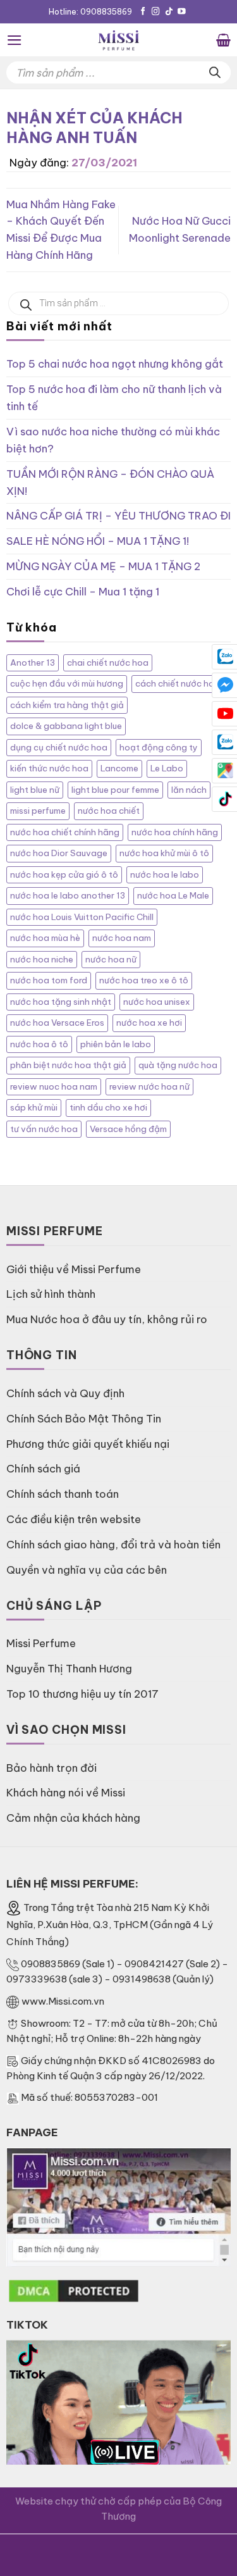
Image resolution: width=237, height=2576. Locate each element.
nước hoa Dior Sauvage (59, 853)
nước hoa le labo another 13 (68, 896)
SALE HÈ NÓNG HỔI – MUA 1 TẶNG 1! (98, 541)
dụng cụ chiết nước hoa (59, 748)
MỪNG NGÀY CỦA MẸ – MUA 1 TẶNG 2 (103, 566)
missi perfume (38, 811)
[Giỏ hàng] (223, 40)
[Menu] (15, 40)
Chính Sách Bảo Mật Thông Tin (84, 1418)
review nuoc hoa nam (54, 1087)
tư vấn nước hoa (44, 1129)
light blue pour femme (115, 790)
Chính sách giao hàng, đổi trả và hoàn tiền (113, 1544)
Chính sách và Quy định (65, 1393)
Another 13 (33, 663)
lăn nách (189, 790)
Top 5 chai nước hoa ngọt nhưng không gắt (115, 364)
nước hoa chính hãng (175, 832)
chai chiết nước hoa (108, 663)
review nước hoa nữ (149, 1087)
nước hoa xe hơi (149, 1023)
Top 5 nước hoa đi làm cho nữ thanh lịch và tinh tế (114, 397)
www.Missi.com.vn (63, 2001)
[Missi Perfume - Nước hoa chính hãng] (119, 40)
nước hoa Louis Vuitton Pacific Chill (82, 917)
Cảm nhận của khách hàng (73, 1818)
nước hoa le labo (165, 875)
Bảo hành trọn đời (52, 1768)
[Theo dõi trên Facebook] (143, 12)
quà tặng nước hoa (178, 1065)
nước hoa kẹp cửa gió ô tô (64, 875)
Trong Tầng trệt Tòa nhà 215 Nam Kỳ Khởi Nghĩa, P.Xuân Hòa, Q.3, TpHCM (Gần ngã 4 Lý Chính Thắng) (110, 1925)
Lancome (119, 768)
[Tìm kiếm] (215, 72)
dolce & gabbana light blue (66, 726)
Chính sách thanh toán (63, 1494)
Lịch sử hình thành (51, 1294)
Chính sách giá (43, 1468)
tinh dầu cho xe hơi (108, 1108)
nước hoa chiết (109, 811)
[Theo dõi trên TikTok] (169, 12)
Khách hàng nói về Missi (66, 1792)
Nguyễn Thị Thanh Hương (69, 1668)
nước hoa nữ (111, 960)
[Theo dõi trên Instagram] (156, 12)
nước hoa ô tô (39, 1044)
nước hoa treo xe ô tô (144, 980)
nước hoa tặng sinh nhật (61, 1002)
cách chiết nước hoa (178, 684)
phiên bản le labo (116, 1044)
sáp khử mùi (34, 1108)
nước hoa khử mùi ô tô (164, 853)
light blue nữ (35, 790)
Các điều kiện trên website (74, 1519)
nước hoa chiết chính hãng (65, 832)
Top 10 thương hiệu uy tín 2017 (82, 1694)
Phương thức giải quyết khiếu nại (88, 1444)
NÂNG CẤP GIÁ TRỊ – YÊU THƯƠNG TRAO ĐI (118, 515)
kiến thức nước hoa (49, 768)
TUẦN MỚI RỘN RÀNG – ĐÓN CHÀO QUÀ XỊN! (110, 482)
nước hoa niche (42, 960)
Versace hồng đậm (128, 1129)
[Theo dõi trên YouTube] (182, 12)
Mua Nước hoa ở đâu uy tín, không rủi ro (107, 1319)
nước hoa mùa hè (45, 938)
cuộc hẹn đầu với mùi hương (67, 684)
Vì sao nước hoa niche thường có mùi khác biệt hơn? (113, 440)
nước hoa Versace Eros (57, 1023)
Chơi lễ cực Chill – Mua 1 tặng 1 (83, 591)
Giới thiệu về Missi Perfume (74, 1269)
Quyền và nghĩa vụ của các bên (87, 1570)
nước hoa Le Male (173, 896)
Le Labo (167, 768)
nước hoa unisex (157, 1002)
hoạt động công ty (159, 748)
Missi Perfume (41, 1643)
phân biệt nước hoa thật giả (68, 1065)
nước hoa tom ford (49, 980)
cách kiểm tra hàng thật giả (67, 705)
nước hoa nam (122, 938)
